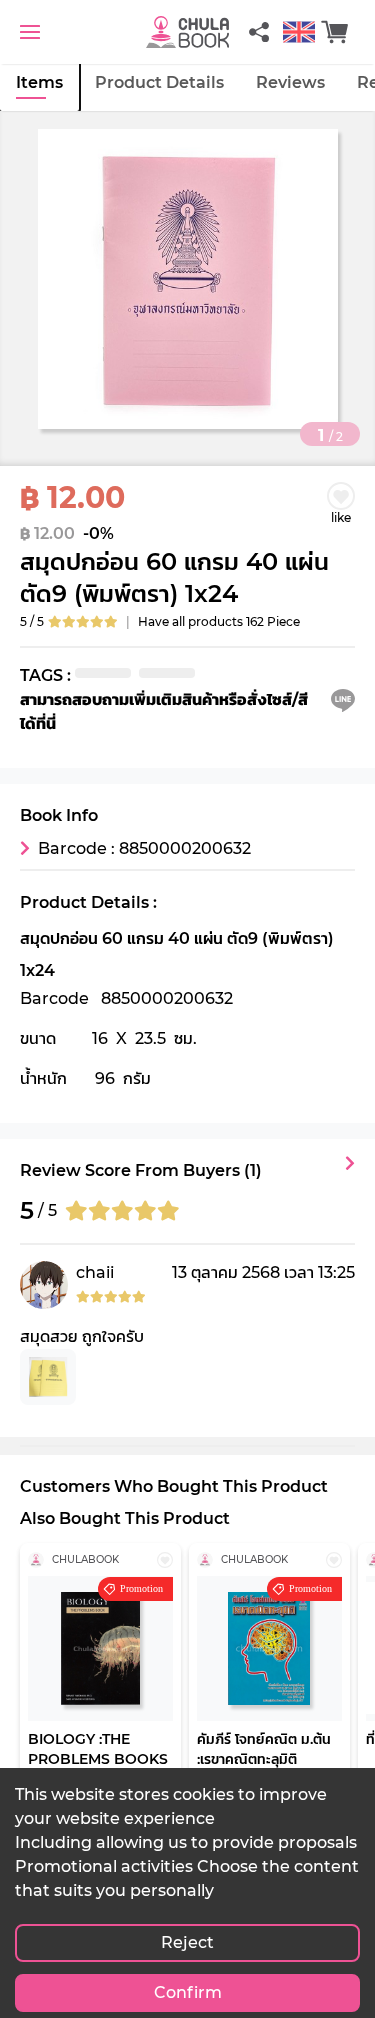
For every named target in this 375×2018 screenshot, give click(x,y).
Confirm (188, 1992)
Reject (187, 1942)
